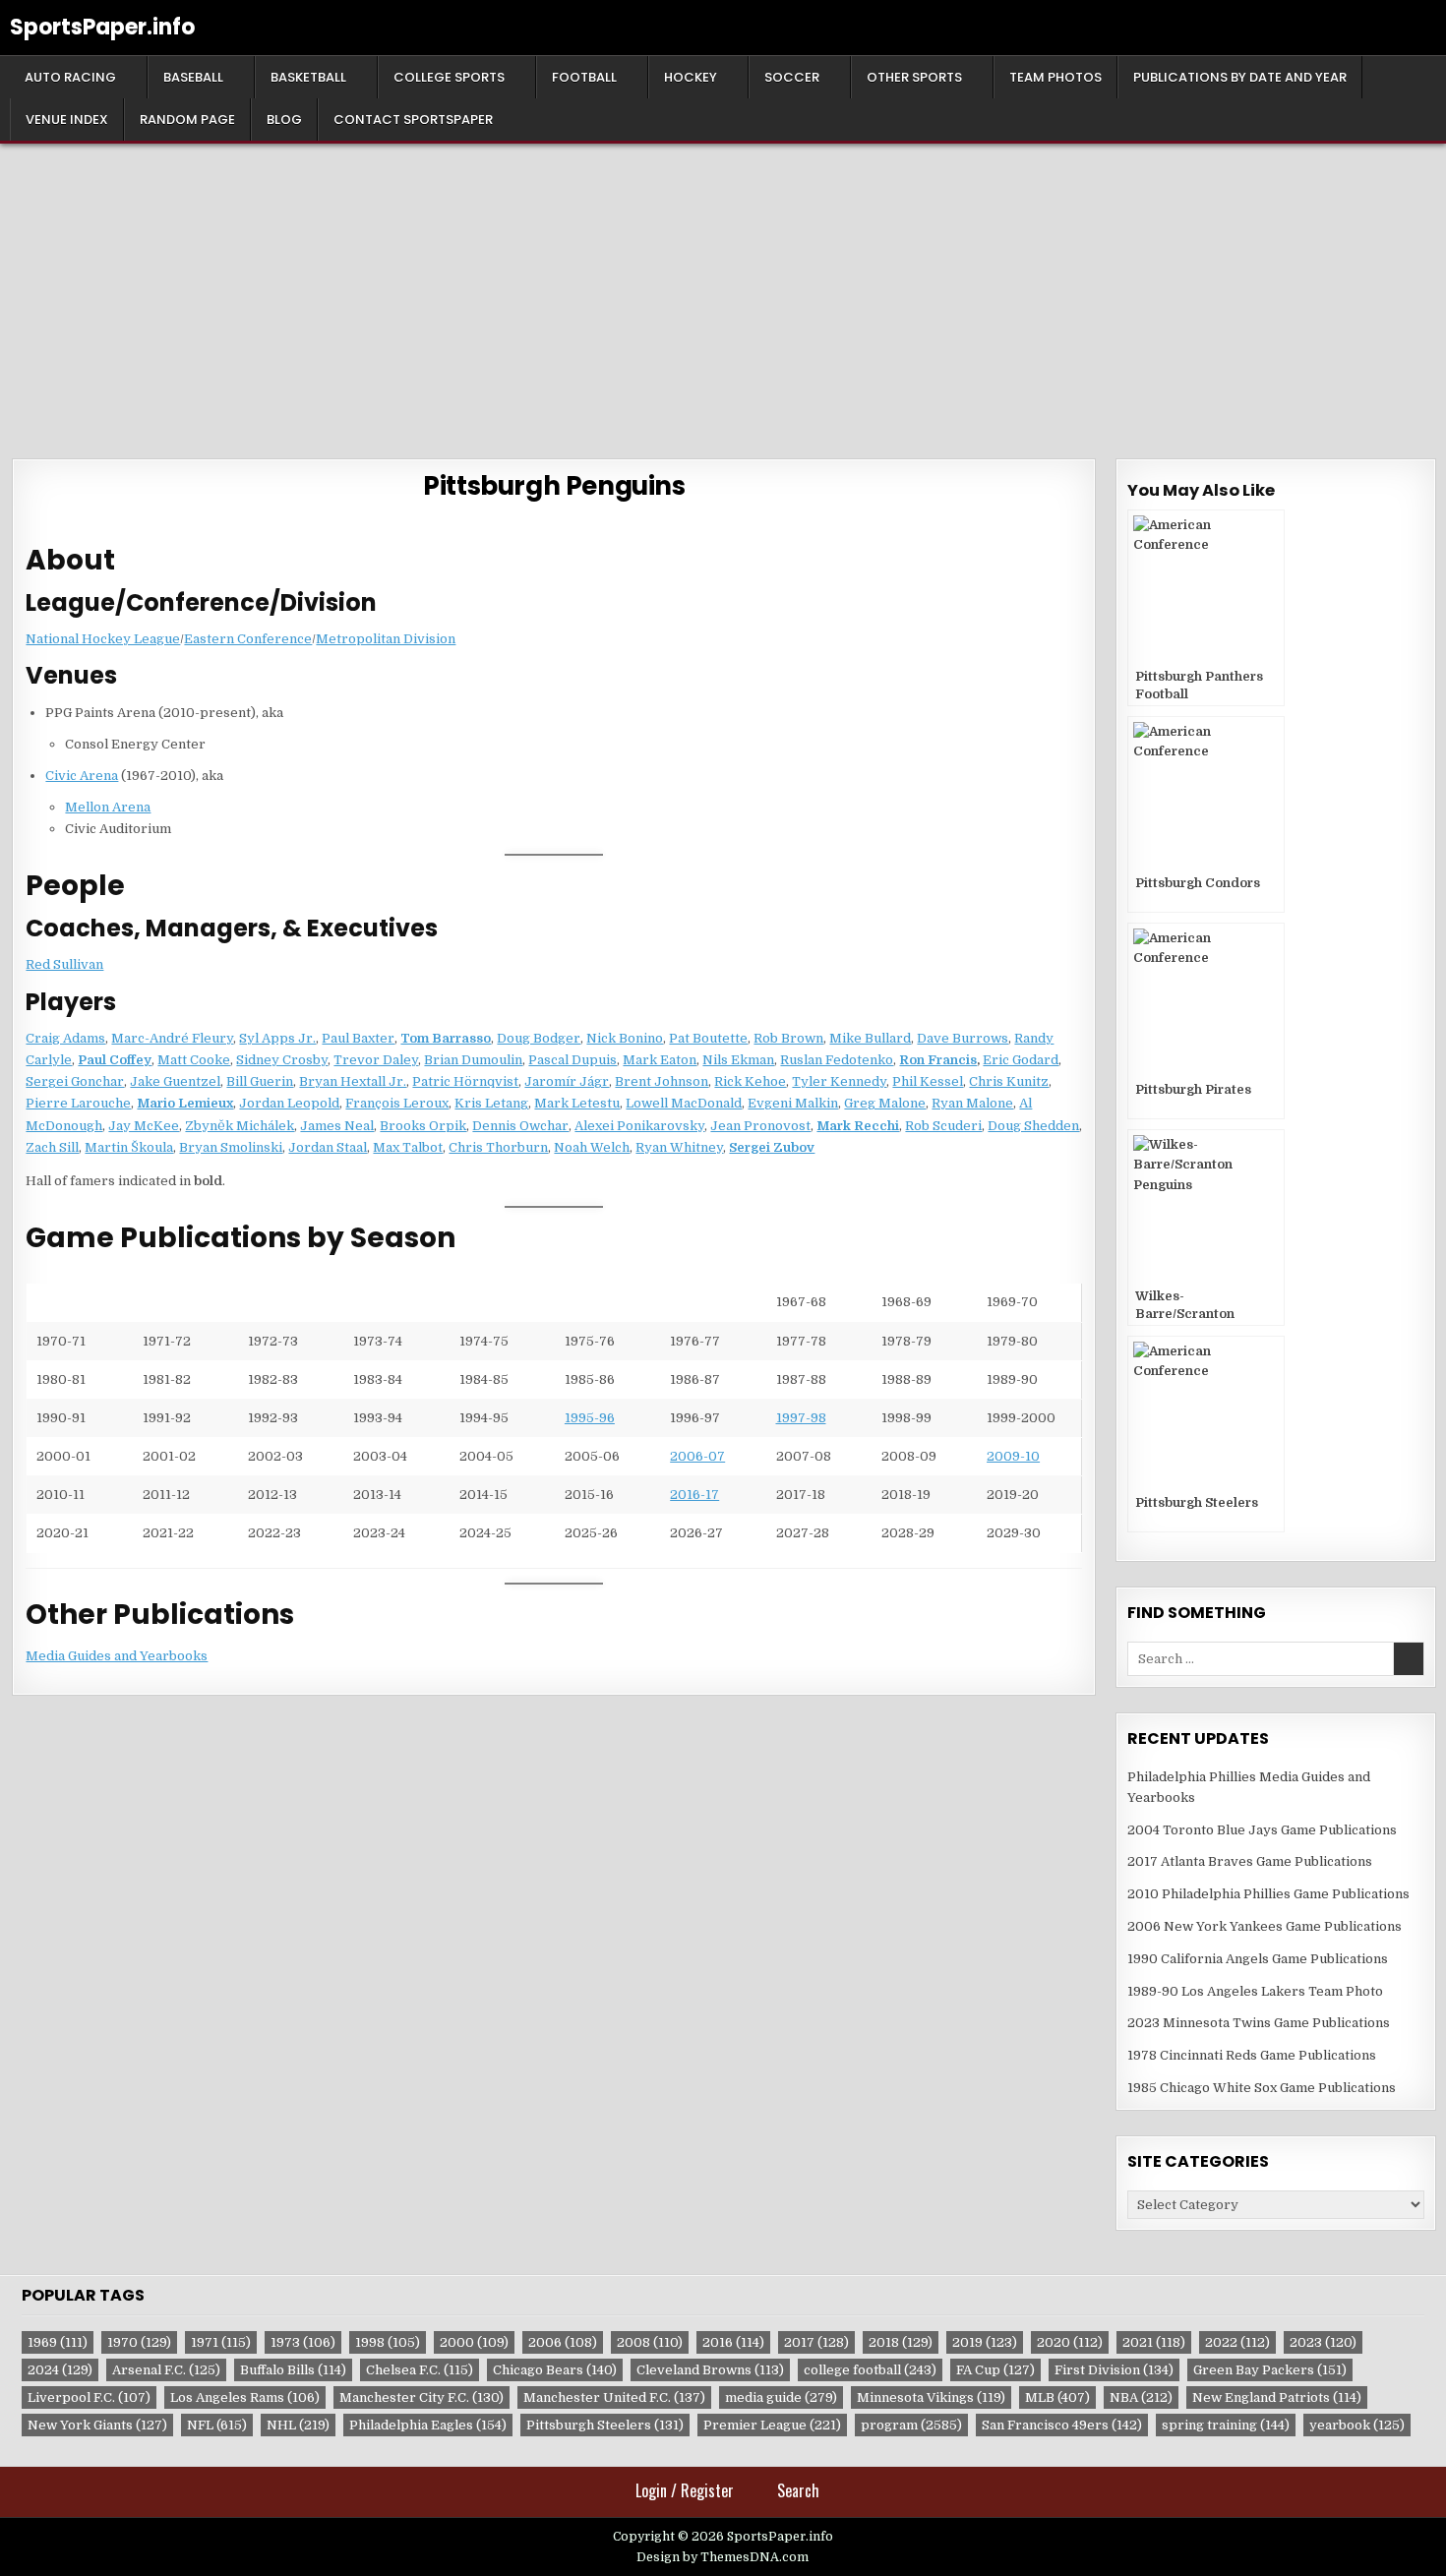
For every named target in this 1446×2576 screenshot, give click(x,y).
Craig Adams (65, 1038)
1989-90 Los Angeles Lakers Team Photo (1255, 1991)
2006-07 (697, 1456)
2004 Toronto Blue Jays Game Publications (1262, 1830)
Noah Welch (592, 1147)
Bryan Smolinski (231, 1147)
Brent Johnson (662, 1081)
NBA (1141, 2397)
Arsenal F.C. (166, 2370)
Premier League (772, 2425)
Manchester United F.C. (614, 2397)
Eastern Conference (248, 639)
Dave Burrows (963, 1038)
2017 (816, 2342)
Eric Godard (1021, 1060)
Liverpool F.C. (89, 2397)
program (911, 2425)
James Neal (337, 1126)
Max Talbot (408, 1147)
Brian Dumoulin (473, 1060)
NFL (217, 2425)
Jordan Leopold (289, 1103)
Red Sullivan (64, 964)
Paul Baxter (358, 1038)
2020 (1070, 2342)
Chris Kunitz (1009, 1081)
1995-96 (590, 1418)
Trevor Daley (376, 1060)
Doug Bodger (539, 1038)
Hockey (691, 77)
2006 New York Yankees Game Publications (1265, 1926)
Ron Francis (938, 1060)
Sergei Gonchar (75, 1081)
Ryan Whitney (679, 1147)
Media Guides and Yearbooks (117, 1656)
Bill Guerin (260, 1081)
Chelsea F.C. (420, 2370)
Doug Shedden (1033, 1126)
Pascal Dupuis (572, 1060)
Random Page (187, 120)
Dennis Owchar (520, 1126)
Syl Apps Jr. (277, 1038)
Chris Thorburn (498, 1147)
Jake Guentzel (175, 1081)
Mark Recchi (858, 1126)
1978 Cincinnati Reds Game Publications (1252, 2055)
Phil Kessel (928, 1081)
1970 (139, 2342)
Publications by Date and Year (1240, 77)
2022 (1237, 2342)
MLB (1057, 2397)
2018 (901, 2342)
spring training (1226, 2425)
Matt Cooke (194, 1060)
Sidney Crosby (282, 1060)
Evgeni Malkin (793, 1103)
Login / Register (685, 2490)
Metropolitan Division (386, 639)
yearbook (1357, 2425)
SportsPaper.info (102, 27)
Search (798, 2490)
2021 (1154, 2342)
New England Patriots (1277, 2397)
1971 (221, 2342)
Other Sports (914, 77)
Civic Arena (82, 776)
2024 (60, 2370)
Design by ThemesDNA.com (723, 2557)
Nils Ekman (738, 1060)
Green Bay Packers (1270, 2370)
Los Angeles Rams (245, 2397)
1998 (388, 2342)
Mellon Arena (108, 807)
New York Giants (97, 2425)
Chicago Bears (555, 2370)
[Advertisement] (723, 291)
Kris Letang (491, 1103)
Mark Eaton (660, 1060)
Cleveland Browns (710, 2370)
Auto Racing (70, 77)
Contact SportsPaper (413, 120)
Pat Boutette (708, 1038)
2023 (1323, 2342)
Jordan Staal (328, 1147)
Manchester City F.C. (422, 2397)
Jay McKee (144, 1126)
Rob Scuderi (943, 1126)
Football (584, 77)
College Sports (449, 77)
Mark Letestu (577, 1103)
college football (870, 2370)
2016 (733, 2342)
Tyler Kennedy (839, 1081)
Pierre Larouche (78, 1103)
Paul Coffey (115, 1060)
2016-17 (694, 1495)
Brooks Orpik (423, 1126)
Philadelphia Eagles (428, 2425)
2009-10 (1013, 1456)
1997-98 (801, 1418)
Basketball (308, 77)
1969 (58, 2342)
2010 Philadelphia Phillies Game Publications (1268, 1894)
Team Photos (1055, 77)
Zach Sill (52, 1147)
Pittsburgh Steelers (605, 2425)
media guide (781, 2397)
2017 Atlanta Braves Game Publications (1250, 1861)
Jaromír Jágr (567, 1081)
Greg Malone (885, 1103)
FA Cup (995, 2370)
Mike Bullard (870, 1038)
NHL (298, 2425)
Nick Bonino (625, 1038)
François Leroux (397, 1103)
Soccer (792, 77)
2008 (650, 2342)
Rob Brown (788, 1038)
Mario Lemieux (185, 1103)
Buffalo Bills (293, 2370)
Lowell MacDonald (684, 1103)
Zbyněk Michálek (240, 1126)
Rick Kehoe (750, 1081)
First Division (1114, 2370)
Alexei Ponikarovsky (639, 1126)
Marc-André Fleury (172, 1038)
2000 (474, 2342)
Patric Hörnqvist (465, 1081)
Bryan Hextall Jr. (353, 1081)
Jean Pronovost (760, 1126)
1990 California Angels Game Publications (1258, 1959)
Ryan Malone (972, 1103)
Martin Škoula (129, 1147)
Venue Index (67, 120)
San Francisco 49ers (1062, 2425)
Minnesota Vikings (931, 2397)
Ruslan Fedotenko (837, 1060)
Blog (284, 120)
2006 (563, 2342)
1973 (303, 2342)
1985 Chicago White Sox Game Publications (1262, 2088)
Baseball (193, 77)
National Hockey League (103, 639)
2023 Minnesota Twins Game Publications (1259, 2023)
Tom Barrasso (446, 1038)
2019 (985, 2342)
